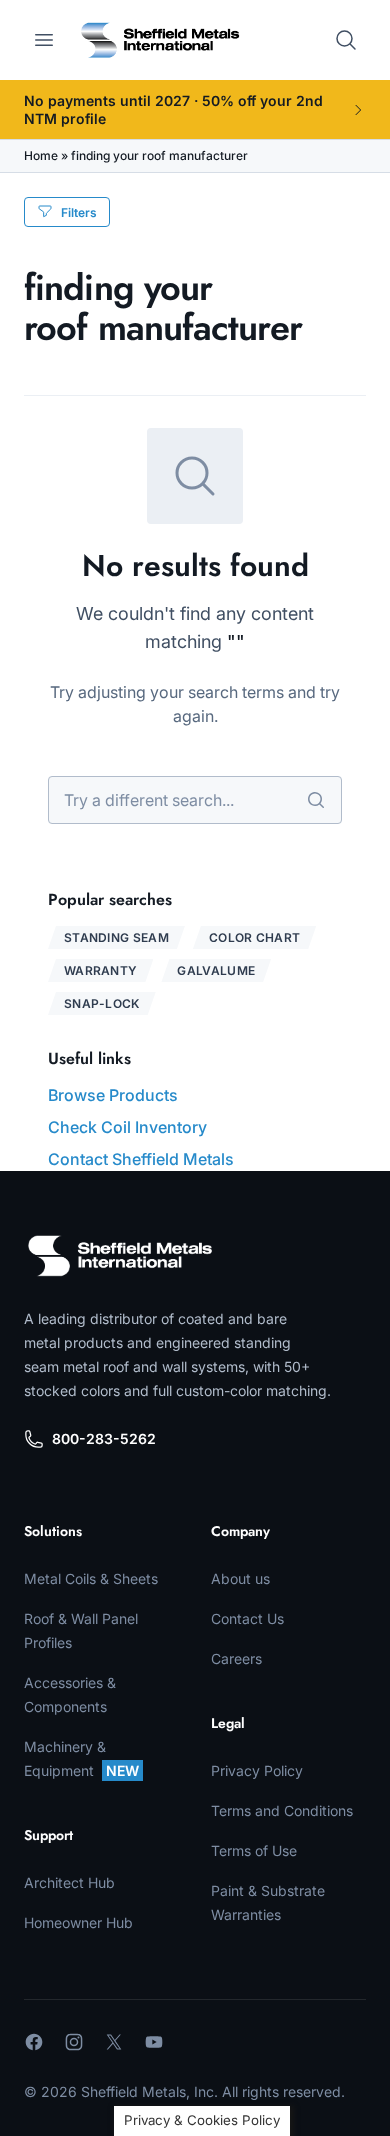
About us (240, 1578)
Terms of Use (254, 1850)
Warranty (100, 970)
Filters (79, 212)
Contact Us (247, 1618)
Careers (236, 1658)
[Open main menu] (44, 40)
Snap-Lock (102, 1003)
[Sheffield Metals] (120, 1256)
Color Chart (254, 937)
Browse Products (113, 1095)
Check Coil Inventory (127, 1127)
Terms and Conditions (282, 1810)
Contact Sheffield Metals (141, 1159)
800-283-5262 (104, 1438)
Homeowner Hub (78, 1922)
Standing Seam (116, 937)
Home (41, 155)
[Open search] (346, 40)
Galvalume (216, 970)
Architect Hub (69, 1882)
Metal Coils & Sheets (91, 1578)
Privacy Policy (257, 1770)
